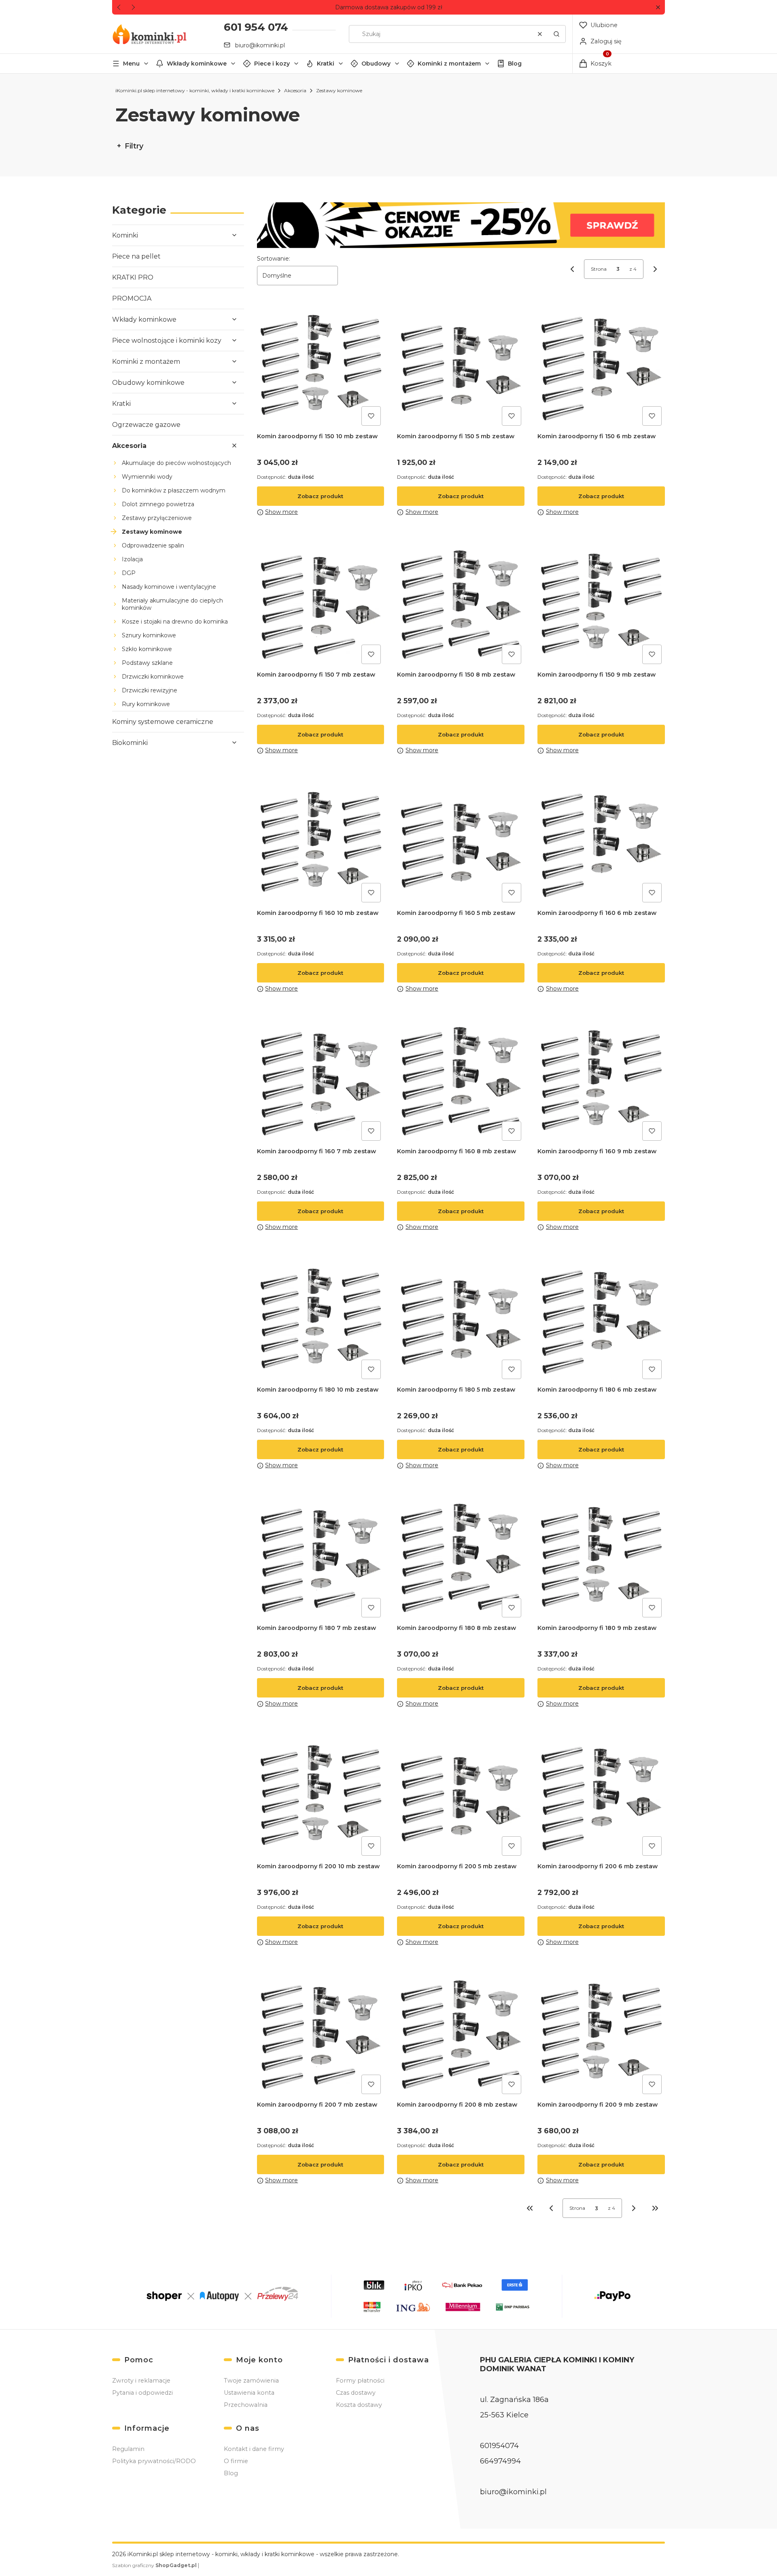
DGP (129, 573)
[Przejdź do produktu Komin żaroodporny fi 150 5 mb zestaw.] (461, 365)
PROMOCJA (132, 298)
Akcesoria (295, 90)
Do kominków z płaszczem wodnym (174, 490)
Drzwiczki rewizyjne (150, 690)
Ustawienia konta (249, 2393)
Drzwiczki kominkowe (153, 677)
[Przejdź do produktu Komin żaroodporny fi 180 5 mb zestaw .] (461, 1319)
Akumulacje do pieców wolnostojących (176, 463)
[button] (658, 7)
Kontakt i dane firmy (254, 2449)
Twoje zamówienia (251, 2381)
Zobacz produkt (320, 496)
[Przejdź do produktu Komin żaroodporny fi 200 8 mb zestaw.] (461, 2034)
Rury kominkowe (146, 704)
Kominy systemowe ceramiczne (163, 722)
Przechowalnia (246, 2405)
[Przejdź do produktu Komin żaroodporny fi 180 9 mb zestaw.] (601, 1557)
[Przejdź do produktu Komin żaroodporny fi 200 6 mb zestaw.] (601, 1795)
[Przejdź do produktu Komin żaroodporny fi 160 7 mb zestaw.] (321, 1080)
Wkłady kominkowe (197, 64)
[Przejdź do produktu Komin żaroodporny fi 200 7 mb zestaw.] (321, 2034)
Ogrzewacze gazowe (146, 425)
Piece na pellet (136, 256)
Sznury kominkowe (149, 635)
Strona (599, 269)
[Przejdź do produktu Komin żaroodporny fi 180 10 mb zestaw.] (321, 1319)
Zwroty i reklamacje (141, 2381)
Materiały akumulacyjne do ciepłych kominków (172, 604)
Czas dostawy (356, 2393)
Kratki (326, 64)
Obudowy (376, 64)
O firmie (236, 2461)
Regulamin (128, 2449)
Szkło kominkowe (147, 649)
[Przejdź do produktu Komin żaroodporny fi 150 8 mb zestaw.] (461, 604)
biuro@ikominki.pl (260, 45)
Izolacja (132, 559)
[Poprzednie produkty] (551, 2208)
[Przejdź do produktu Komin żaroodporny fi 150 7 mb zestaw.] (321, 604)
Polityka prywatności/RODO (154, 2461)
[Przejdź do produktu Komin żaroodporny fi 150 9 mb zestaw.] (601, 604)
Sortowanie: (274, 259)
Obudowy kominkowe (148, 383)
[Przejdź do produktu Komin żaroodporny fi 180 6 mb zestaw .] (601, 1319)
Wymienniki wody (147, 477)
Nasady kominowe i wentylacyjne (169, 587)
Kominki (125, 235)
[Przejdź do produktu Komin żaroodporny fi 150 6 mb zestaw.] (601, 365)
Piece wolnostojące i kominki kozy (167, 341)
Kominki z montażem (449, 64)
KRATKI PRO (133, 277)
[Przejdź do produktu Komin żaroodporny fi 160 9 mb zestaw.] (601, 1080)
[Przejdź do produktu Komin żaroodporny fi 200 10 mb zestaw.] (321, 1795)
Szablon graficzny (154, 2565)
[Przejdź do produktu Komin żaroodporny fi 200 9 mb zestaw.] (601, 2034)
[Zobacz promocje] (461, 225)
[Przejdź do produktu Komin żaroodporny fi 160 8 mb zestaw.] (461, 1080)
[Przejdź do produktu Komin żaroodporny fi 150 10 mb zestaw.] (321, 365)
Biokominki (130, 743)
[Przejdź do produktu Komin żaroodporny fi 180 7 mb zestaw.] (321, 1557)
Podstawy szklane (147, 663)
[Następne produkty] (634, 2208)
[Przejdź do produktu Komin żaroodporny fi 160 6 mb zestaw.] (601, 842)
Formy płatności (360, 2381)
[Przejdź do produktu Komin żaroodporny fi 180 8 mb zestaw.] (461, 1557)
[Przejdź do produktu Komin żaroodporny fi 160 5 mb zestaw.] (461, 842)
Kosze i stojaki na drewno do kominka (175, 622)
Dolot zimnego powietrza (158, 504)
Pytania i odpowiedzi (142, 2393)
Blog (515, 64)
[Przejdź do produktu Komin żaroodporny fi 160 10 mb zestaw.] (321, 842)
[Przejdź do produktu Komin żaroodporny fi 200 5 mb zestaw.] (461, 1795)
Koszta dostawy (359, 2405)
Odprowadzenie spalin (153, 545)
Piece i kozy (272, 64)
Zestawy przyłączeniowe (157, 518)
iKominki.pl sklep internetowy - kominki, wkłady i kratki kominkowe (195, 90)
